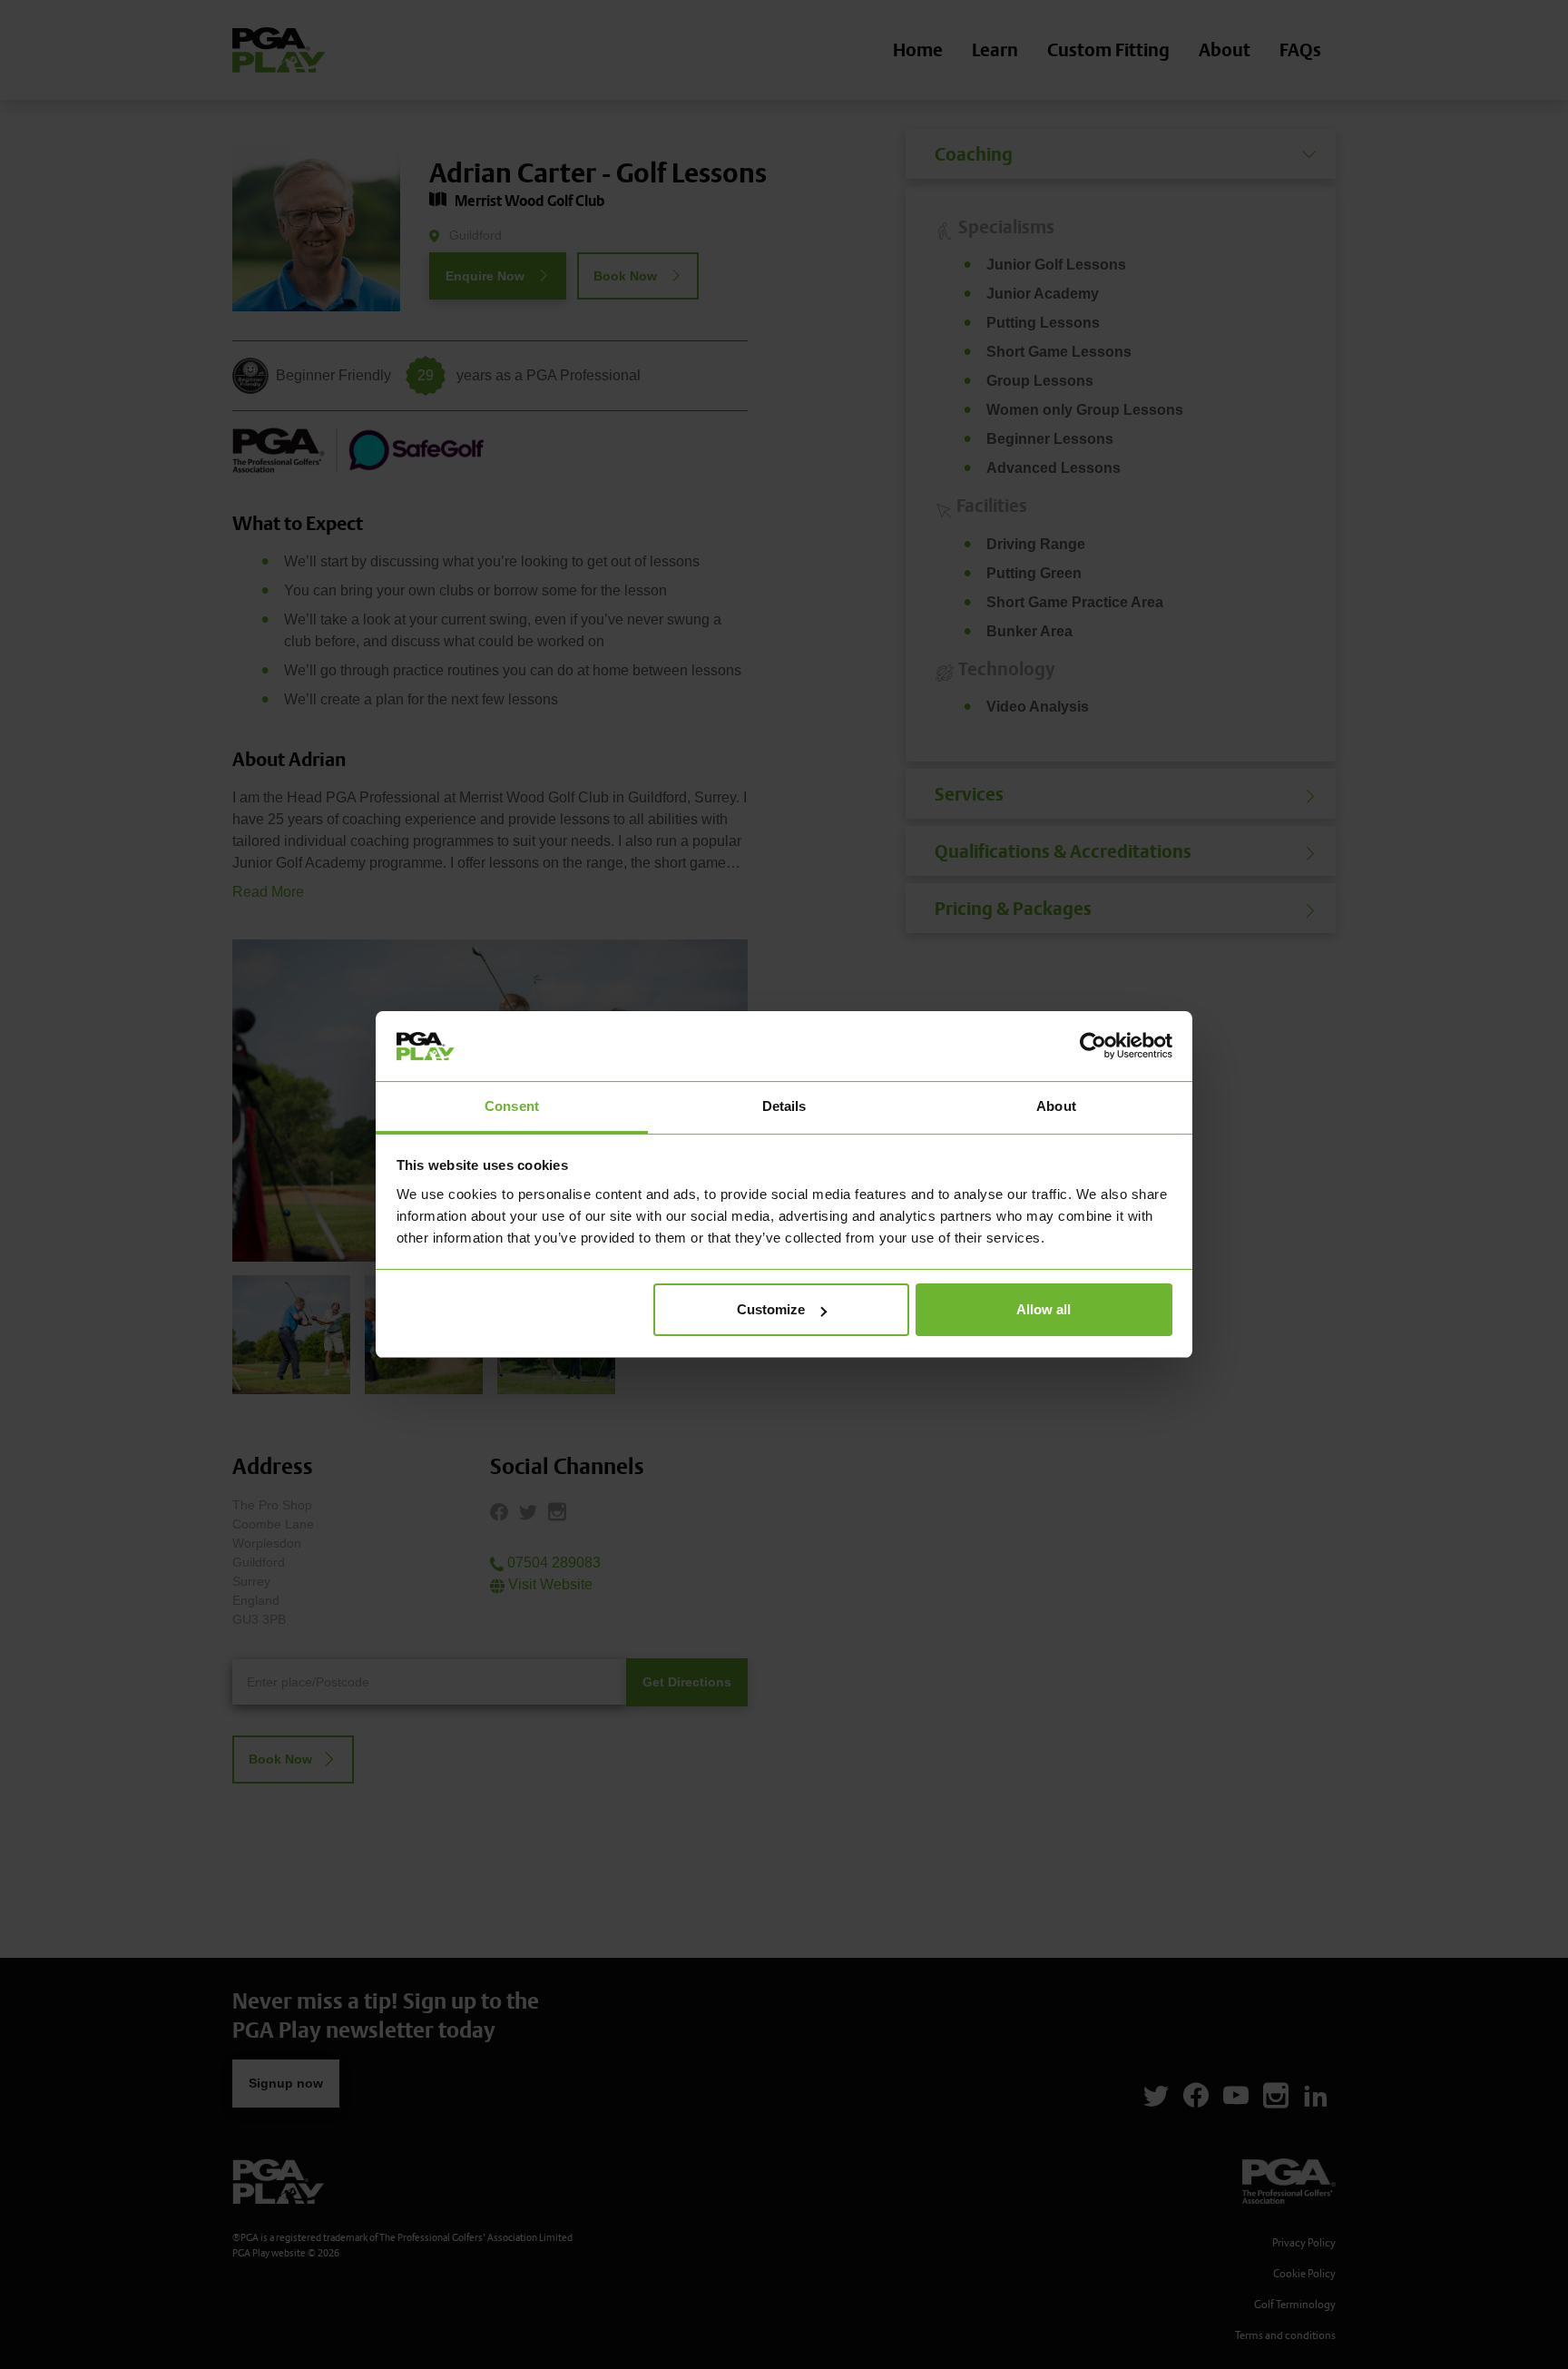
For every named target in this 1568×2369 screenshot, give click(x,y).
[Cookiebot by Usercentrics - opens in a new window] (1093, 1046)
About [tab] (1056, 1106)
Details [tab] (784, 1106)
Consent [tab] (512, 1106)
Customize (771, 1309)
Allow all (1044, 1309)
